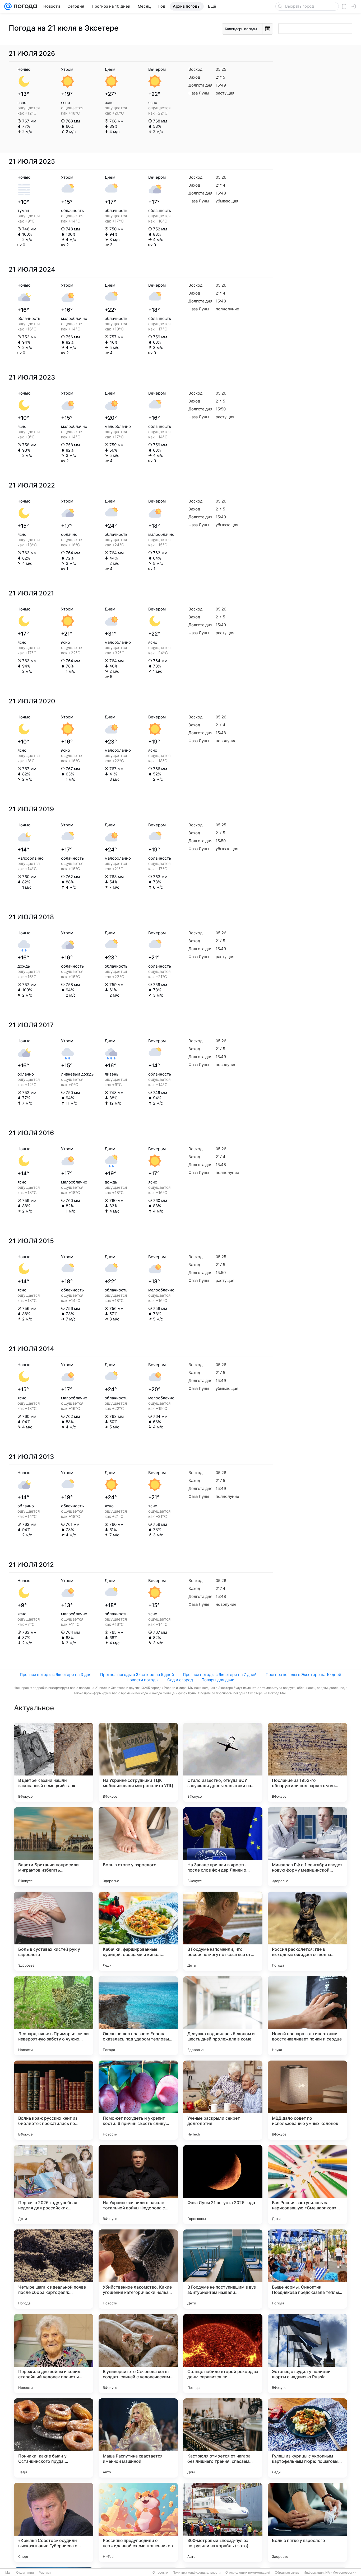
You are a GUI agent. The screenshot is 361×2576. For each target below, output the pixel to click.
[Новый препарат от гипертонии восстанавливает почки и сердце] (307, 2016)
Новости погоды (142, 1680)
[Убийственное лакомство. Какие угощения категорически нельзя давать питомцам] (138, 2269)
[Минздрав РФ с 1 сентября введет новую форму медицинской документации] (307, 1847)
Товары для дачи (218, 1680)
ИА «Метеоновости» (341, 2573)
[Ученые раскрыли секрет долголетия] (223, 2100)
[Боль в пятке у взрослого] (307, 2522)
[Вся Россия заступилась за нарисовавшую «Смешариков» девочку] (307, 2185)
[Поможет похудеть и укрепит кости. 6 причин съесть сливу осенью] (138, 2100)
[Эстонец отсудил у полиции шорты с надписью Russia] (307, 2354)
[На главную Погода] (24, 6)
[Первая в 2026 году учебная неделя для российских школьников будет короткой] (54, 2185)
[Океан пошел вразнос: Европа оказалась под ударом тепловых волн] (138, 2016)
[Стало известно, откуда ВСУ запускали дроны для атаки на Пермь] (223, 1762)
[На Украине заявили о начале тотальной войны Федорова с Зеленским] (138, 2185)
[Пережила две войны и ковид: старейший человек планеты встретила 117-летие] (54, 2354)
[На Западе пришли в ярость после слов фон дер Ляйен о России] (223, 1847)
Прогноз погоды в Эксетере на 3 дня (55, 1675)
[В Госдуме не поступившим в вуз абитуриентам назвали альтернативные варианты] (223, 2269)
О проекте (160, 2573)
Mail (8, 2573)
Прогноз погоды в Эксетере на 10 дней (303, 1675)
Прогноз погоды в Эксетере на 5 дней (137, 1675)
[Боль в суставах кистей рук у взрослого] (54, 1931)
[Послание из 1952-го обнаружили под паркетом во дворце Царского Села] (307, 1762)
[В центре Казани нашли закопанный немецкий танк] (54, 1762)
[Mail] (8, 6)
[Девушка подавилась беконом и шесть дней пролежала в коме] (223, 2016)
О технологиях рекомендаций (248, 2573)
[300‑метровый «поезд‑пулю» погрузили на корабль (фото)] (223, 2522)
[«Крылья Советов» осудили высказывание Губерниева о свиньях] (54, 2522)
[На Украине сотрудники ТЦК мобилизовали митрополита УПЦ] (138, 1762)
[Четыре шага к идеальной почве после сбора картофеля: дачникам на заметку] (54, 2269)
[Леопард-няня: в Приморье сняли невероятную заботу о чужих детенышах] (54, 2016)
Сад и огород (180, 1680)
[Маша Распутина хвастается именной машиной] (138, 2438)
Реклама (45, 2573)
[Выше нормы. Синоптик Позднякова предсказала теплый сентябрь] (307, 2269)
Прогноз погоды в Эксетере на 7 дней (220, 1675)
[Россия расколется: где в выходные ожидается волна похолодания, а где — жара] (307, 1931)
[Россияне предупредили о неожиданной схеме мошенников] (138, 2522)
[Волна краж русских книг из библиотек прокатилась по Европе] (54, 2100)
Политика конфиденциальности (197, 2573)
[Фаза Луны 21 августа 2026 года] (223, 2185)
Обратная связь (287, 2573)
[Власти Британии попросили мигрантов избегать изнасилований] (54, 1847)
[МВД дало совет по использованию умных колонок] (307, 2100)
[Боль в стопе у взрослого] (138, 1847)
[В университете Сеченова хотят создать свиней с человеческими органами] (138, 2354)
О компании (25, 2573)
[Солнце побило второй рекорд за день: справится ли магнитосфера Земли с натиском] (223, 2354)
